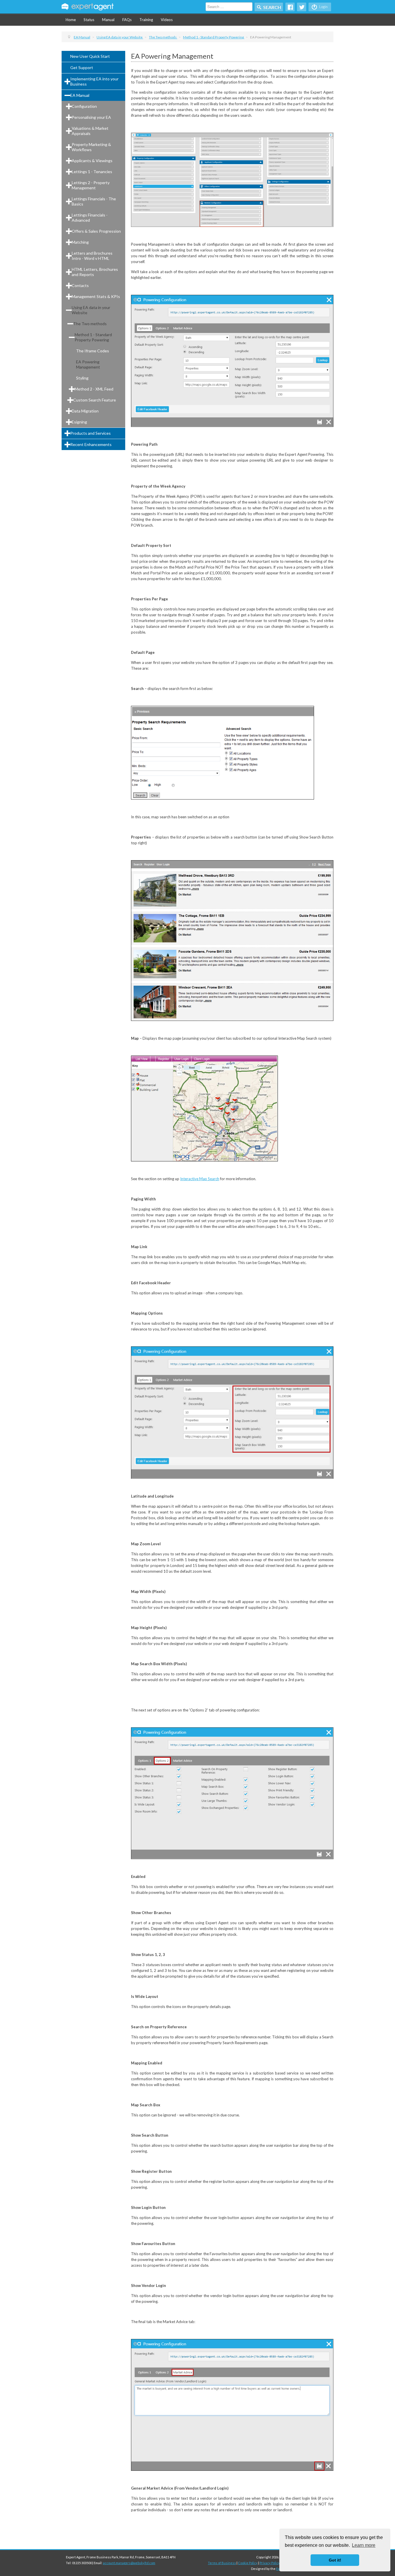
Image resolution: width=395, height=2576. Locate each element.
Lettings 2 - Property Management (91, 185)
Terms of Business (222, 2563)
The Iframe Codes (93, 351)
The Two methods (90, 324)
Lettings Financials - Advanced (90, 218)
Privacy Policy (270, 2563)
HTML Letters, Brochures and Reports (95, 272)
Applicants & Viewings (92, 161)
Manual (108, 20)
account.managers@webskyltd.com (129, 2563)
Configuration (84, 106)
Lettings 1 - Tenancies (92, 172)
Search (272, 7)
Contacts (80, 285)
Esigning (79, 422)
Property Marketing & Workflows (91, 147)
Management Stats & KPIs (96, 296)
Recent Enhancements (91, 444)
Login (323, 7)
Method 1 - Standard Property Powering (93, 337)
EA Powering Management (88, 364)
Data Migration (85, 411)
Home (71, 20)
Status (89, 20)
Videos (167, 20)
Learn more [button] (364, 2545)
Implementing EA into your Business (94, 81)
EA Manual (80, 95)
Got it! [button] (335, 2560)
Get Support (82, 67)
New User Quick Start (90, 56)
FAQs (127, 20)
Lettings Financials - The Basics (94, 201)
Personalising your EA (91, 117)
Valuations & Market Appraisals (90, 131)
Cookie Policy (248, 2563)
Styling (82, 378)
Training (146, 20)
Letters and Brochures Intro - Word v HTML (92, 256)
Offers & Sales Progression (96, 231)
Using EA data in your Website (91, 310)
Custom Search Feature (95, 400)
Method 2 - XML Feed (94, 389)
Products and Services (91, 433)
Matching (80, 242)
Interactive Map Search (200, 1179)
